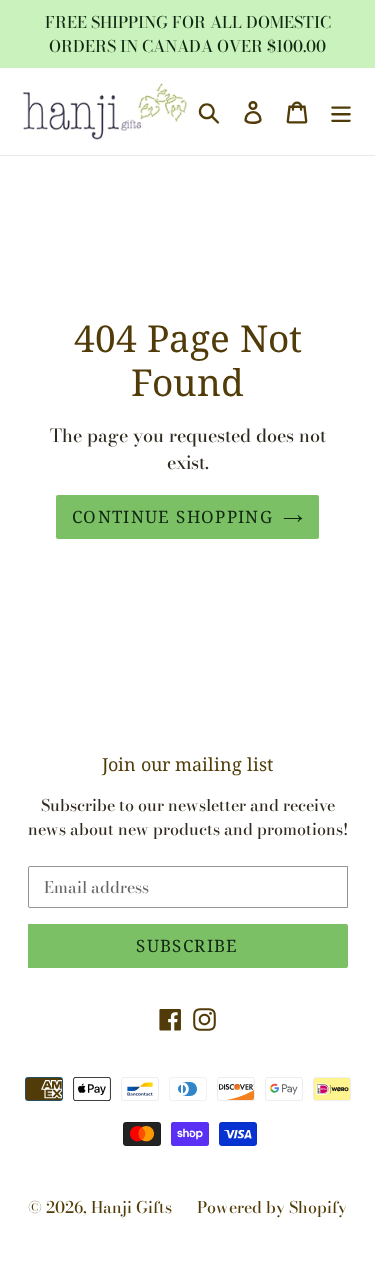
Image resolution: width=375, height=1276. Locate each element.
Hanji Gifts (131, 1207)
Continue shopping (172, 516)
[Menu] (341, 111)
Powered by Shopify (272, 1207)
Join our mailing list (187, 765)
